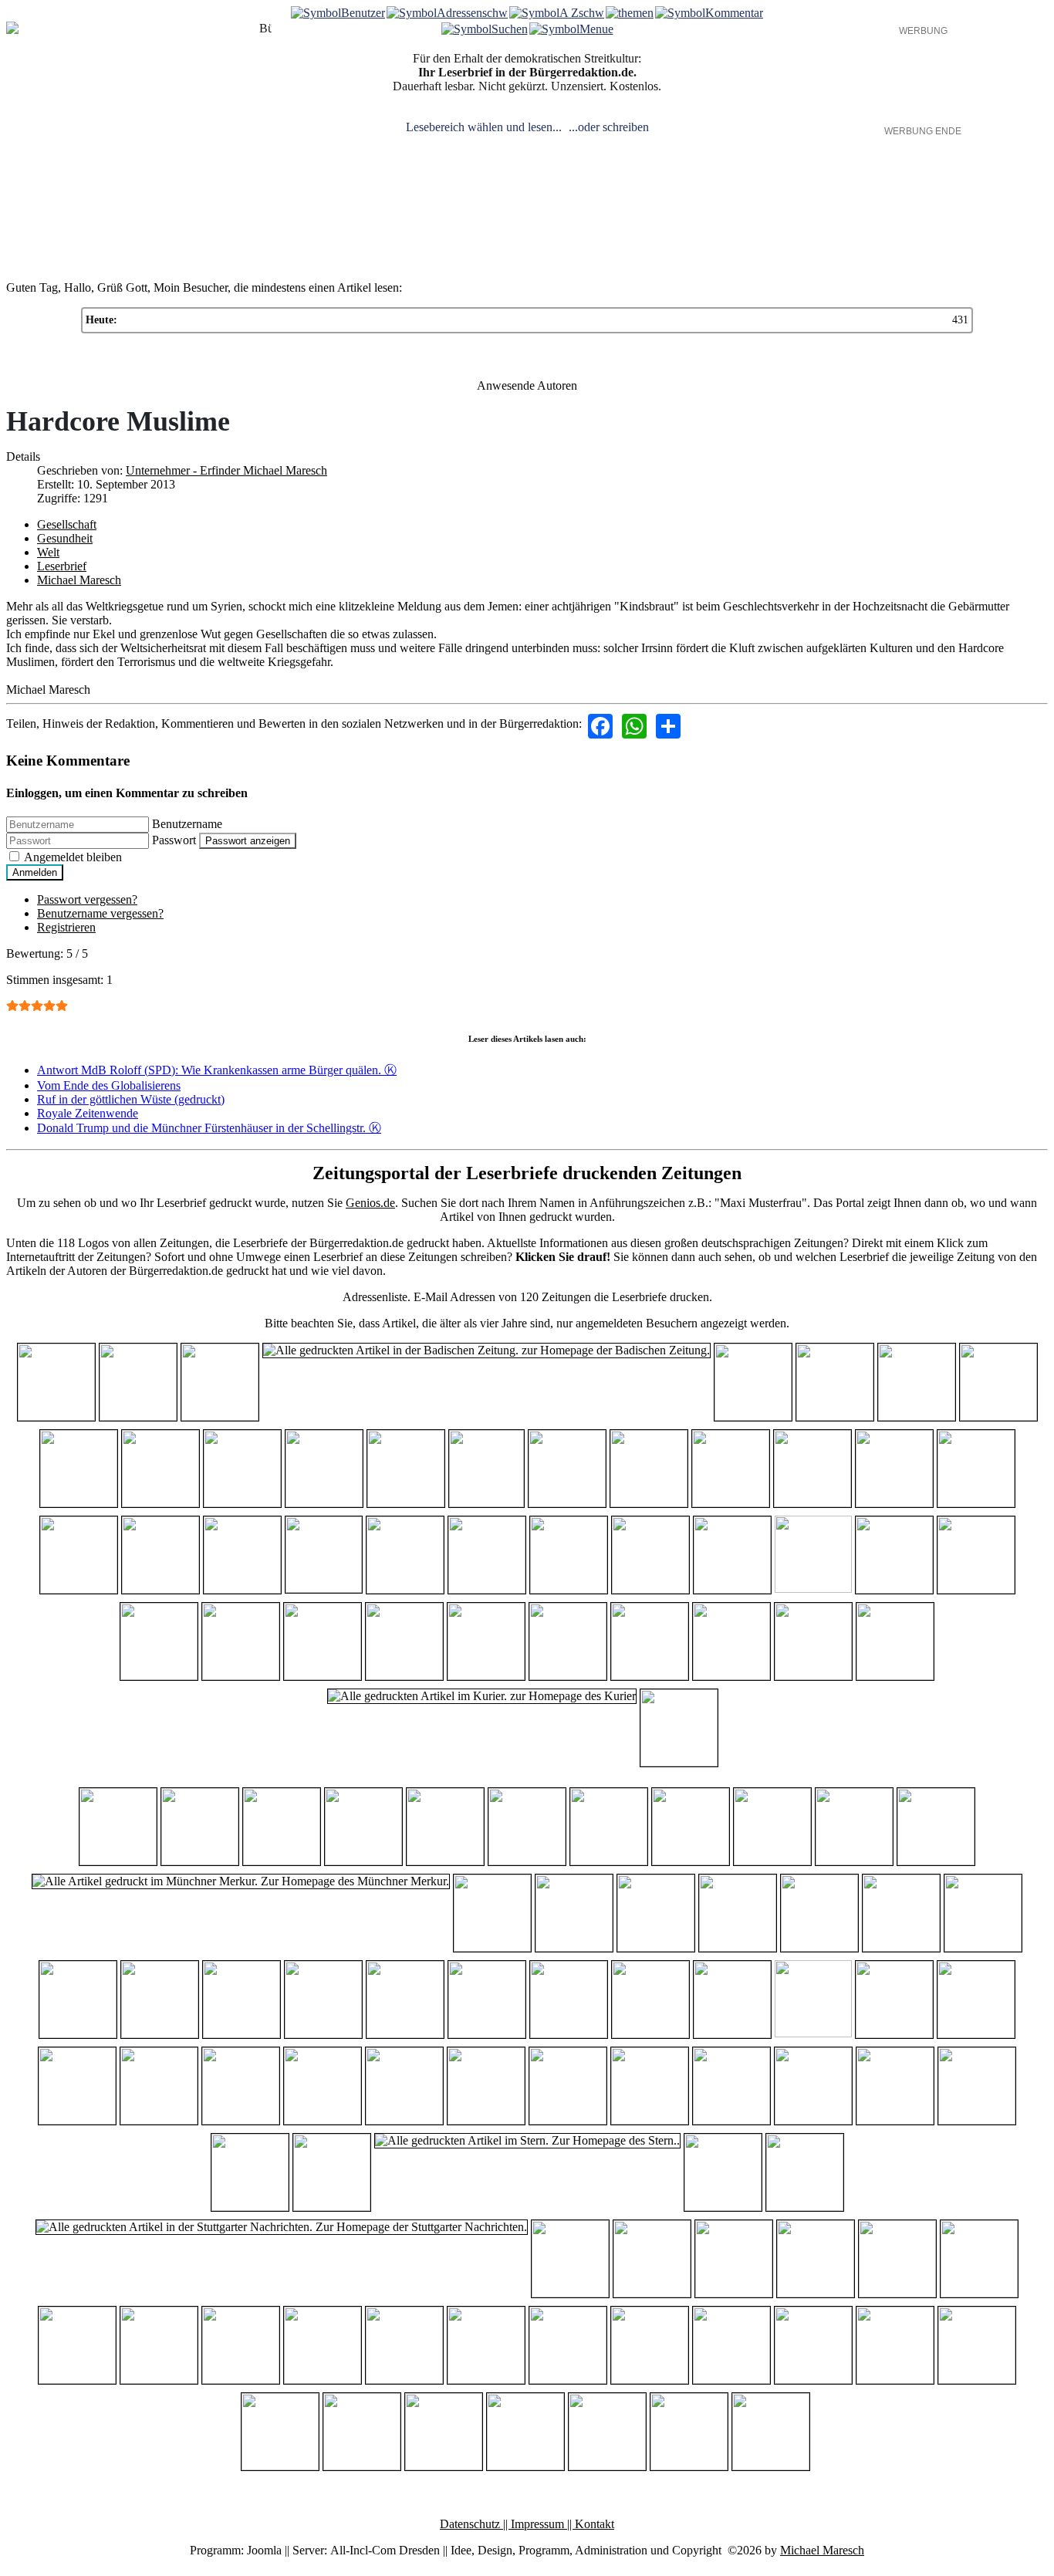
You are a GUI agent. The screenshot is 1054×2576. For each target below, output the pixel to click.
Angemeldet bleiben (73, 857)
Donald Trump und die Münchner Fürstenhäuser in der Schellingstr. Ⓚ (209, 1128)
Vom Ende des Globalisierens (109, 1085)
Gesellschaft (67, 524)
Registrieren (66, 927)
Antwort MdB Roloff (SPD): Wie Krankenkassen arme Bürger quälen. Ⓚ (217, 1070)
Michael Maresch (79, 580)
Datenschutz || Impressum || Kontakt (527, 2524)
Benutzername (187, 824)
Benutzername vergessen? (100, 913)
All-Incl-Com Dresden (385, 2550)
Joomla (264, 2550)
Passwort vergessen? (87, 899)
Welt (48, 552)
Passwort (174, 840)
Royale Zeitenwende (88, 1113)
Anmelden (35, 872)
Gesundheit (65, 538)
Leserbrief (62, 566)
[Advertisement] (923, 81)
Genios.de (370, 1203)
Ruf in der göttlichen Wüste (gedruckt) (131, 1099)
